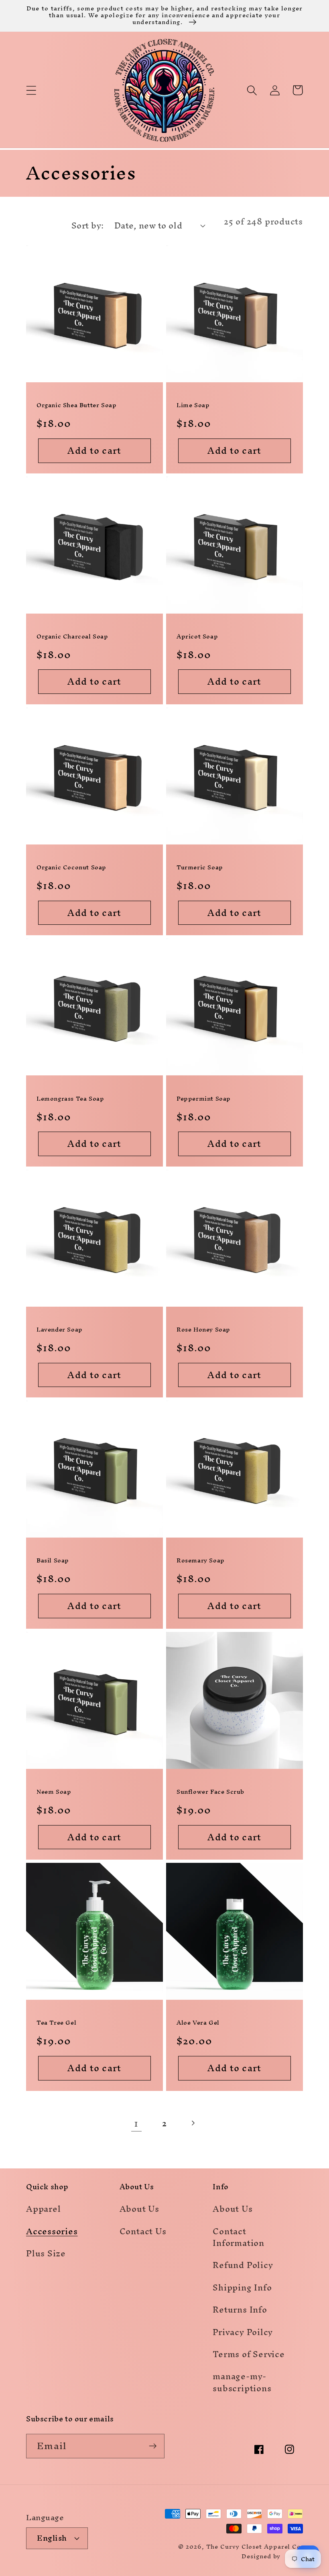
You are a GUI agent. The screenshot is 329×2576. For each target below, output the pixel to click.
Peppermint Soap (204, 1098)
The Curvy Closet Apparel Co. (255, 2546)
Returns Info (240, 2310)
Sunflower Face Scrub (210, 1792)
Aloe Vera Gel (198, 2022)
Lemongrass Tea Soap (70, 1098)
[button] (31, 90)
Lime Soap (193, 405)
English (52, 2538)
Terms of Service (249, 2354)
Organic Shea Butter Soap (76, 405)
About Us (139, 2210)
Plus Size (46, 2253)
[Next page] (193, 2123)
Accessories (52, 2231)
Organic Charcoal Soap (72, 636)
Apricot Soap (197, 636)
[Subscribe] (153, 2446)
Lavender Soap (60, 1329)
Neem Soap (54, 1792)
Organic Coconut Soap (71, 867)
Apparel (43, 2210)
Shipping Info (242, 2287)
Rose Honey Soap (203, 1329)
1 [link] (136, 2123)
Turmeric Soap (200, 867)
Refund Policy (243, 2265)
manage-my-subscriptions (242, 2382)
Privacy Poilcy (243, 2332)
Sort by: (88, 225)
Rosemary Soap (201, 1560)
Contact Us (143, 2231)
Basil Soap (53, 1560)
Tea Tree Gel (56, 2022)
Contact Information (239, 2237)
